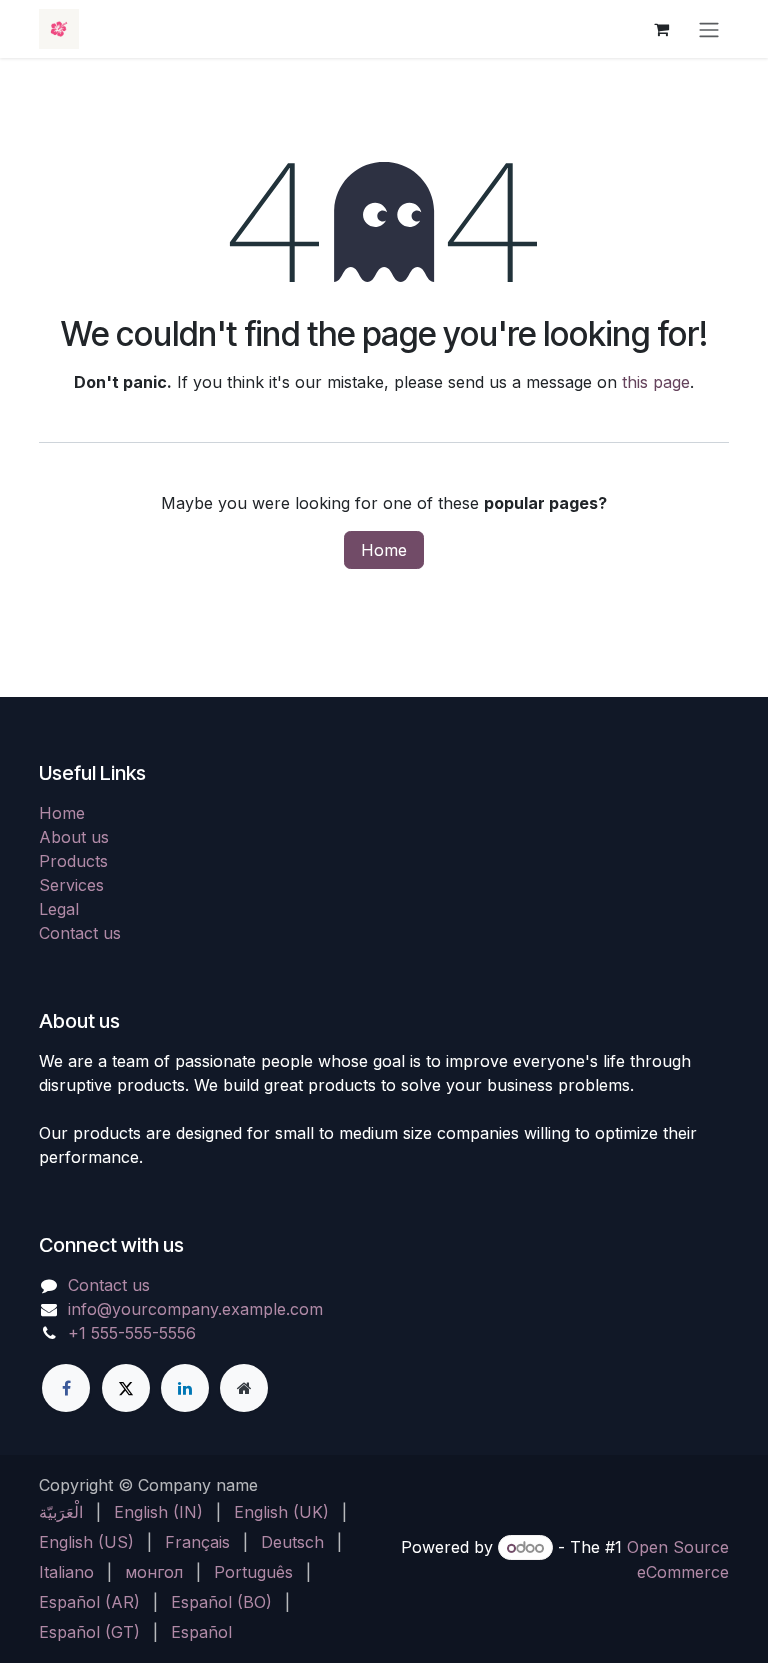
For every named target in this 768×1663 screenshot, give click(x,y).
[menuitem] (61, 1512)
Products (73, 861)
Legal (59, 909)
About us (74, 837)
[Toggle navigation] (709, 29)
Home (384, 550)
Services (71, 885)
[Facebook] (66, 1388)
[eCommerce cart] (661, 29)
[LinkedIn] (185, 1388)
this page (656, 382)
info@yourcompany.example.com (195, 1309)
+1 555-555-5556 (132, 1333)
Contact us (80, 933)
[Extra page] (244, 1388)
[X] (126, 1388)
